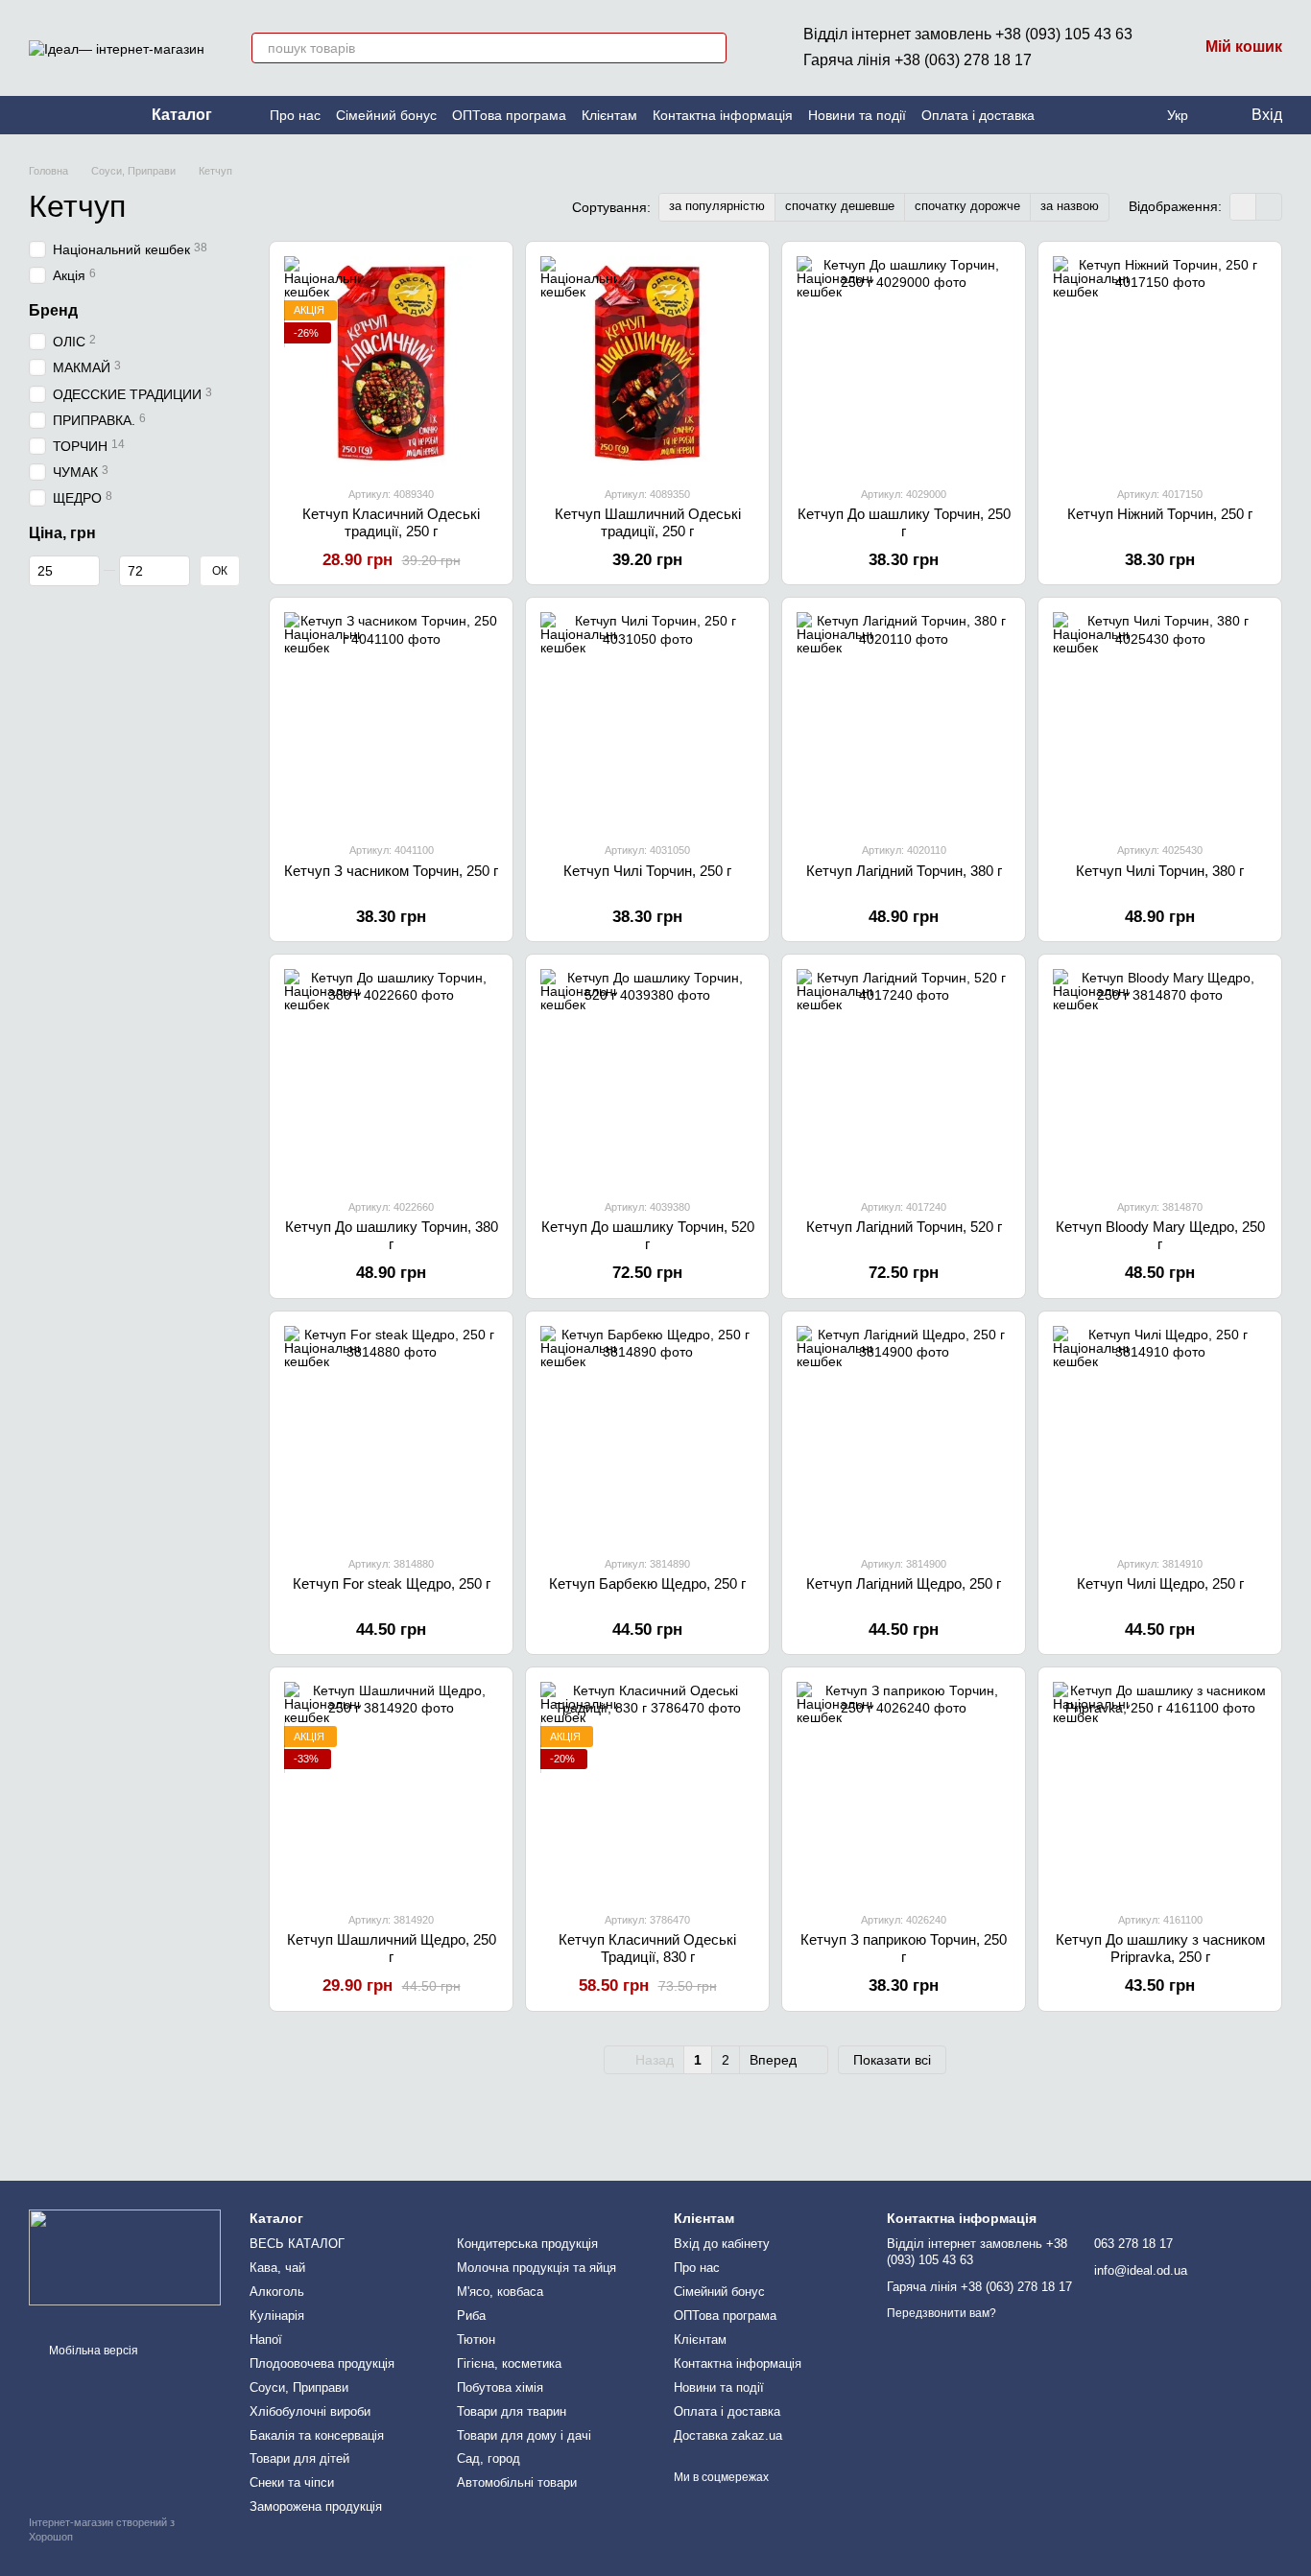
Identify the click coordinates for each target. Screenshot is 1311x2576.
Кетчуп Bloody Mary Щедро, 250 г (1160, 1235)
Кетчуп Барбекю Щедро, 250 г (647, 1583)
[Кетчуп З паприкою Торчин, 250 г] (904, 1789)
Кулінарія (277, 2316)
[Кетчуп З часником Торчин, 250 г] (391, 719)
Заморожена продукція (316, 2506)
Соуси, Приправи (299, 2387)
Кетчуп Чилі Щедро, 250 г (1160, 1583)
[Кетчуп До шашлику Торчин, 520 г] (647, 1076)
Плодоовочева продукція (322, 2363)
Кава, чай (277, 2268)
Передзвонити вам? (942, 2313)
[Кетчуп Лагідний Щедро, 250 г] (904, 1433)
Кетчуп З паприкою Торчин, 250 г (904, 1948)
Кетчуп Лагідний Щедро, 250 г (904, 1583)
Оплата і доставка (978, 115)
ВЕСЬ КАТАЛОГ (297, 2244)
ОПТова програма (509, 115)
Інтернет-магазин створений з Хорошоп (102, 2529)
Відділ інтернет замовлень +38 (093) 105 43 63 (968, 34)
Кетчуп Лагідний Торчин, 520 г (904, 1227)
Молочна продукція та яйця (536, 2268)
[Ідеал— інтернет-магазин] (125, 2257)
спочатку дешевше (840, 206)
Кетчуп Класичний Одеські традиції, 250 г (391, 522)
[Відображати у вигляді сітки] (1243, 207)
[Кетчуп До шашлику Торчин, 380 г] (391, 1076)
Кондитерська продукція (527, 2244)
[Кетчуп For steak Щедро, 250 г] (391, 1433)
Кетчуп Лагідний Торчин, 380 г (904, 871)
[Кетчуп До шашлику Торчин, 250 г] (904, 363)
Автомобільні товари (517, 2482)
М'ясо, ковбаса (500, 2292)
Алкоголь (277, 2292)
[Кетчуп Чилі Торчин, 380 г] (1160, 719)
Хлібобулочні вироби (310, 2411)
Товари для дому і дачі (524, 2435)
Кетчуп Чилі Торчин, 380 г (1160, 871)
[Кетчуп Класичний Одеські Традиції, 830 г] (647, 1789)
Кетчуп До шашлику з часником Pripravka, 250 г (1160, 1948)
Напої (266, 2340)
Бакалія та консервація (317, 2435)
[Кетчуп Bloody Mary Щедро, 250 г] (1160, 1076)
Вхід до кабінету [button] (722, 2244)
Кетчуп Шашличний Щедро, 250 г (392, 1948)
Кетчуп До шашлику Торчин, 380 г (392, 1235)
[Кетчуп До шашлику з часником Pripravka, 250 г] (1160, 1789)
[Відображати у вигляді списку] (1269, 207)
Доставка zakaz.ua (728, 2435)
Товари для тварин (512, 2411)
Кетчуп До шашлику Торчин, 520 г (648, 1235)
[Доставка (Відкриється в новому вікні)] (83, 115)
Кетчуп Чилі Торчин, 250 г (647, 871)
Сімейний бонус (386, 115)
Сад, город (489, 2458)
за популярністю (717, 206)
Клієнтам (609, 115)
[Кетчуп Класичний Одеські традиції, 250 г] (391, 363)
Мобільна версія (92, 2351)
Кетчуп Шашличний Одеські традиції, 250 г (648, 522)
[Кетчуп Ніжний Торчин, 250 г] (1160, 363)
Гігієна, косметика (509, 2363)
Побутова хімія (500, 2387)
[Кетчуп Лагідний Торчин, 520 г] (904, 1076)
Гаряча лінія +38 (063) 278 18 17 (918, 60)
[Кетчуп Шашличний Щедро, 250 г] (391, 1789)
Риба (471, 2316)
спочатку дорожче (967, 206)
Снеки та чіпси (292, 2482)
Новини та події (857, 115)
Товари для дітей (299, 2458)
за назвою (1070, 206)
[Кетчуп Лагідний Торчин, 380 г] (904, 719)
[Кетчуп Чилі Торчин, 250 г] (647, 719)
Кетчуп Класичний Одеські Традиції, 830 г (647, 1948)
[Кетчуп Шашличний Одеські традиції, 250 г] (647, 363)
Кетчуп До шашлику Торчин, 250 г (904, 522)
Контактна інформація (723, 115)
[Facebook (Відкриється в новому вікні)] (60, 115)
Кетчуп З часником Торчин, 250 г (391, 871)
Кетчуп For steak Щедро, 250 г (392, 1583)
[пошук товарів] (711, 48)
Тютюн (476, 2340)
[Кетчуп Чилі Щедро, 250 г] (1160, 1433)
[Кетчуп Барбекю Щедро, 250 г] (647, 1433)
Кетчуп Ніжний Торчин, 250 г (1160, 514)
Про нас (295, 115)
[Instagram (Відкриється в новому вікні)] (36, 115)
